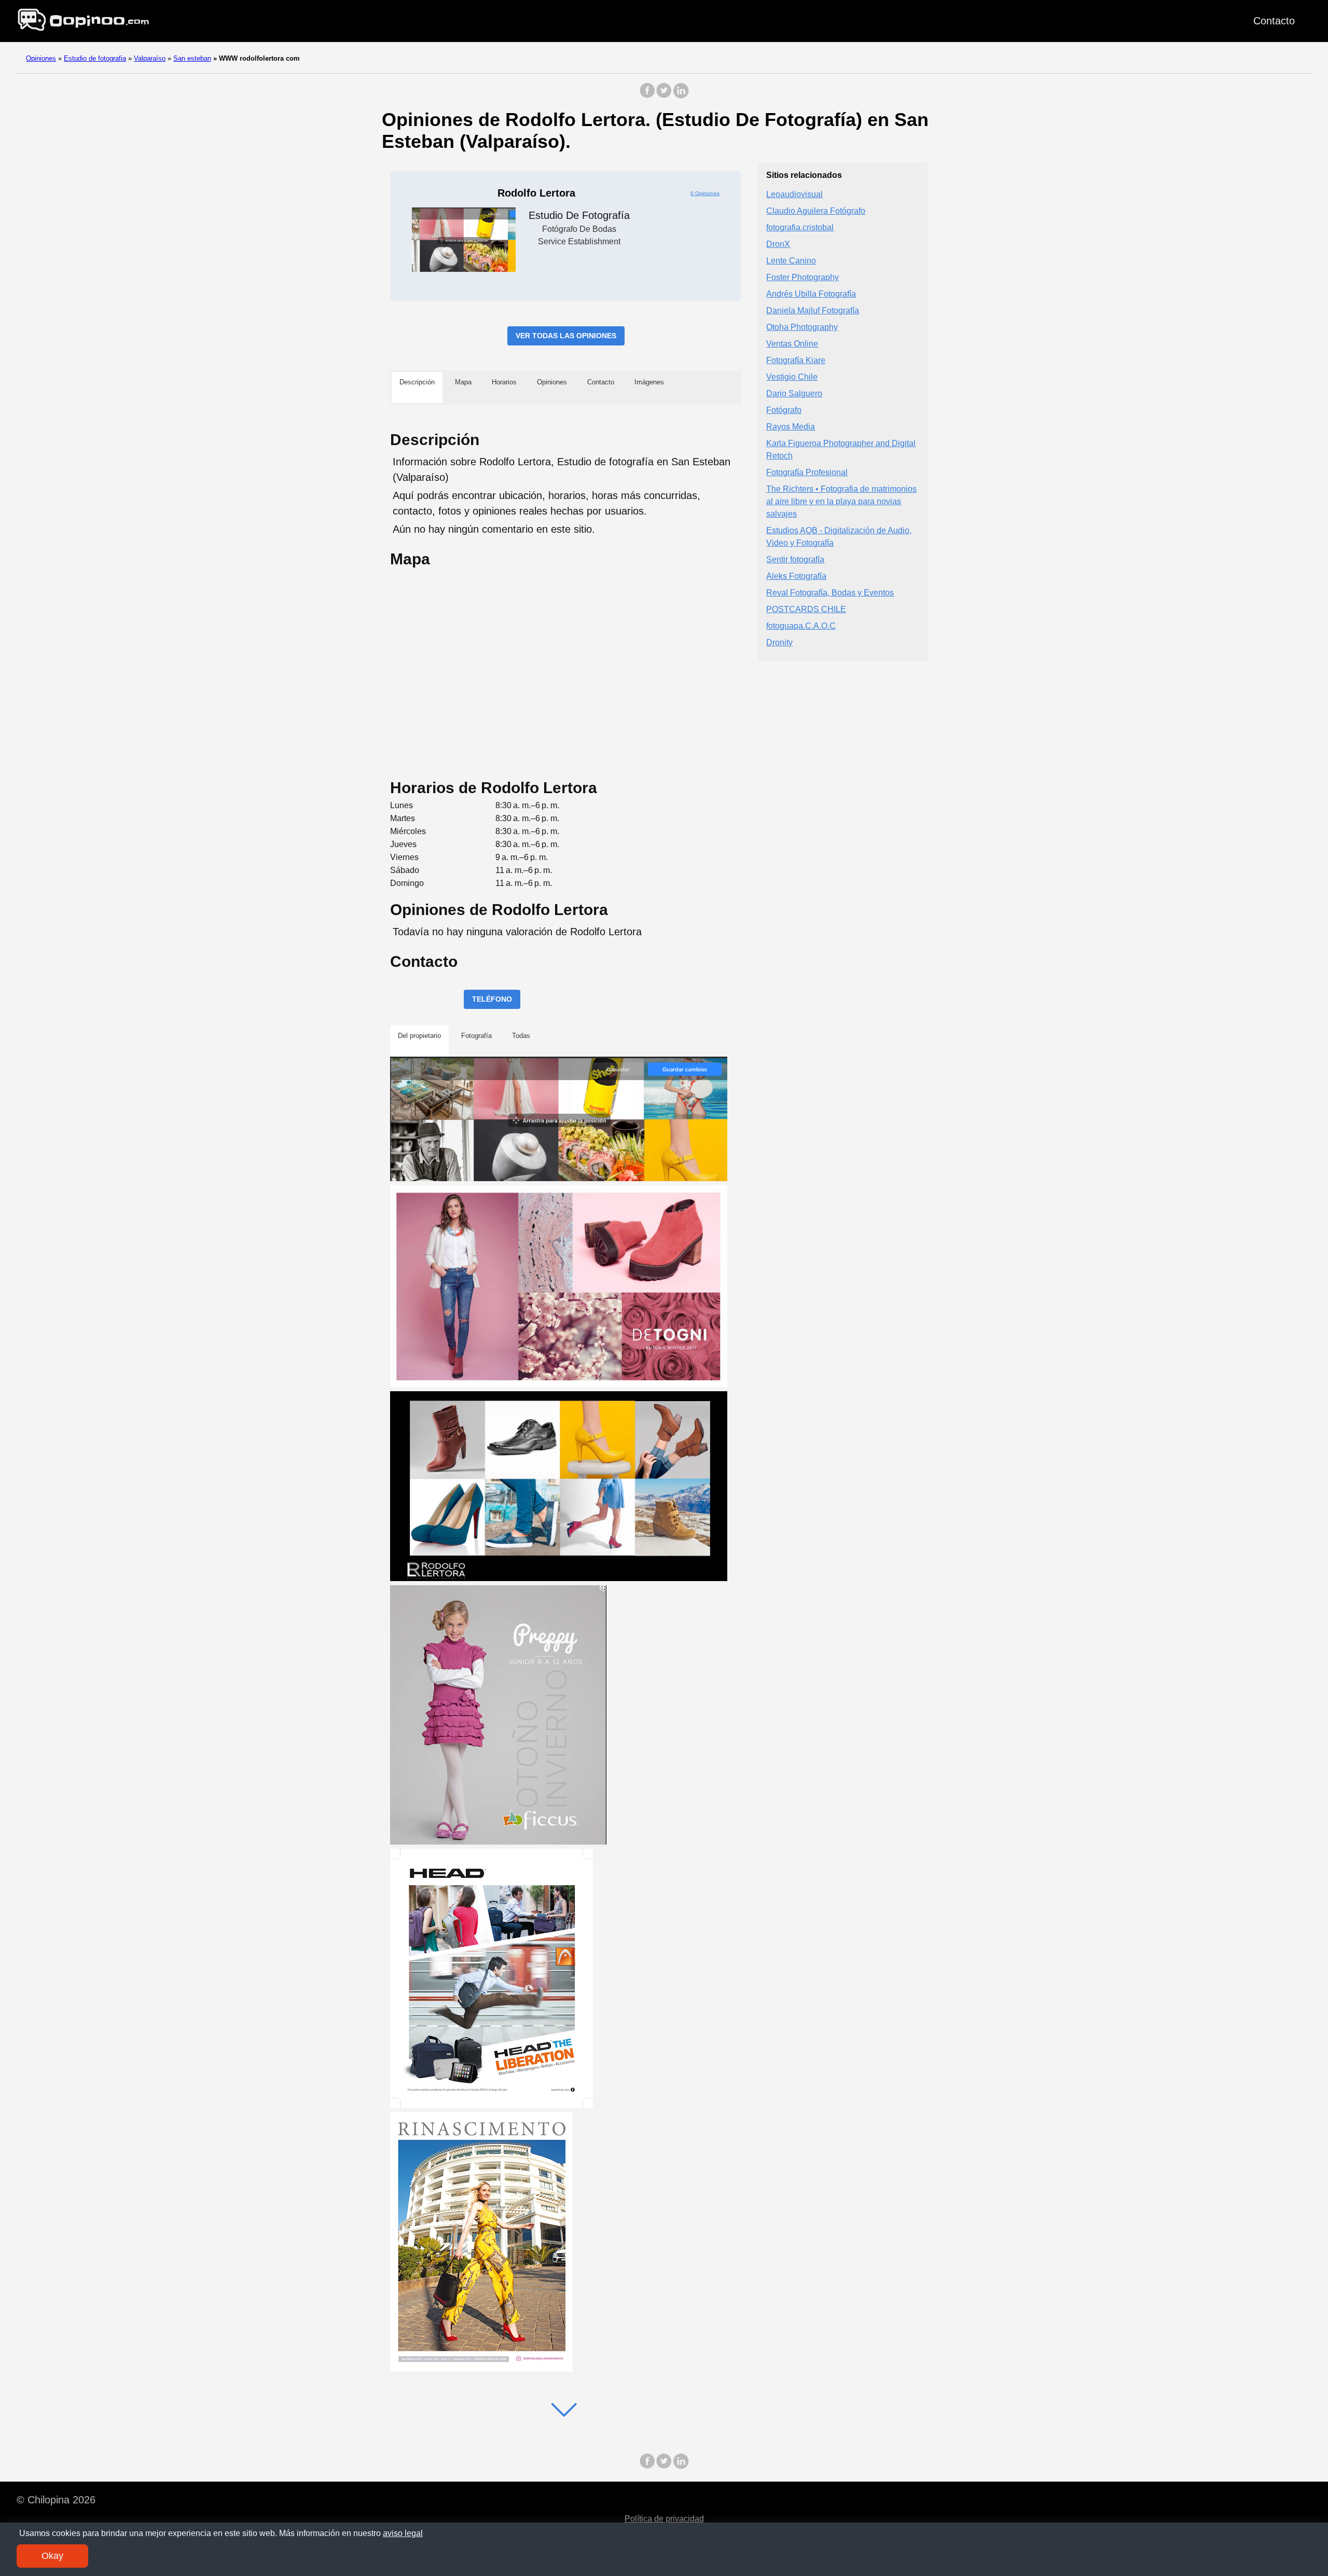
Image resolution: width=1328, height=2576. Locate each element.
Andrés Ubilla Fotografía (811, 294)
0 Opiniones (705, 193)
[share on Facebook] (647, 96)
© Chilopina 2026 (56, 2500)
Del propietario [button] (419, 1036)
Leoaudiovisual (794, 194)
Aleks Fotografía (796, 576)
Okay (52, 2556)
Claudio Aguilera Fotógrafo (816, 211)
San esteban (192, 58)
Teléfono (492, 999)
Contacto (1274, 21)
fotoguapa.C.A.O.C (801, 626)
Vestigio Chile (792, 377)
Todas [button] (521, 1036)
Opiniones (41, 58)
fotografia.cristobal (800, 227)
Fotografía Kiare (796, 360)
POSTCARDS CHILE (806, 609)
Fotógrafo (784, 410)
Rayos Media (791, 427)
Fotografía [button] (476, 1036)
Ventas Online (792, 344)
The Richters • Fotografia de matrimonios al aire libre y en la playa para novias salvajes (841, 501)
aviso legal (403, 2533)
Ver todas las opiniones (566, 336)
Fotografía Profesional (807, 472)
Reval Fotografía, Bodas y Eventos (830, 593)
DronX (778, 244)
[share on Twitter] (664, 96)
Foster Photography (803, 277)
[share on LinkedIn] (681, 96)
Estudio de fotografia (95, 58)
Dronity (779, 642)
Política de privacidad (664, 2519)
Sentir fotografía (795, 559)
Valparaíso (150, 58)
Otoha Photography (802, 327)
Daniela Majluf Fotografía (813, 310)
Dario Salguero (794, 393)
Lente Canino (791, 261)
